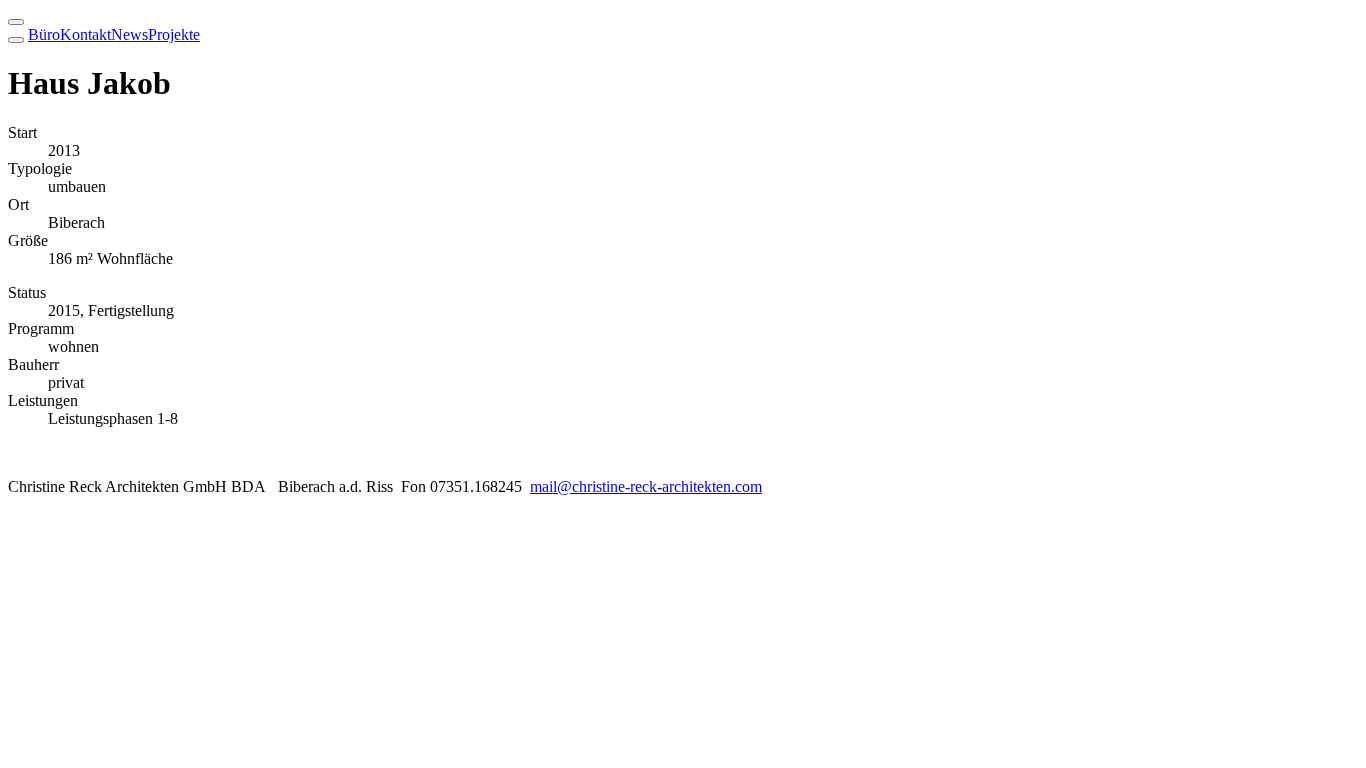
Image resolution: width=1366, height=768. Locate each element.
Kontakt (85, 34)
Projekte (174, 34)
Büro (44, 34)
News (129, 34)
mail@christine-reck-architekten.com (646, 486)
